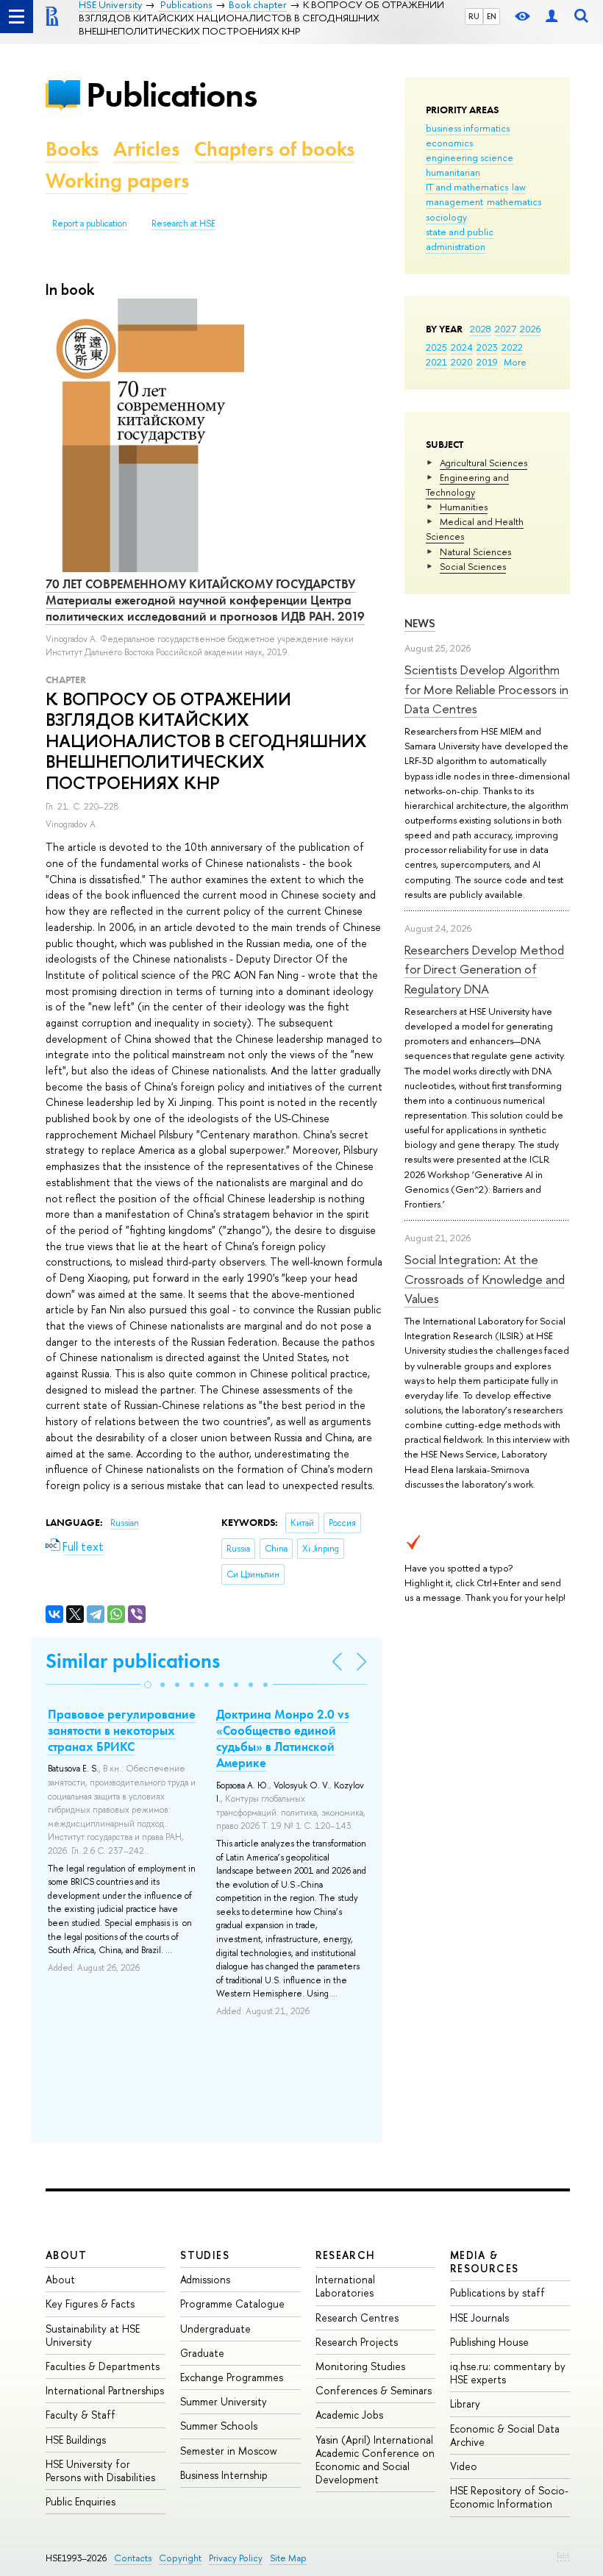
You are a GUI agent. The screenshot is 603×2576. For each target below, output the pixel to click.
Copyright (180, 2558)
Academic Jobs (349, 2415)
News (420, 623)
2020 (462, 362)
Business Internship (224, 2475)
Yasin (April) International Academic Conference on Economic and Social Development (375, 2460)
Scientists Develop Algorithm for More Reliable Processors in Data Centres (486, 689)
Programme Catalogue (232, 2304)
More (515, 362)
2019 (487, 362)
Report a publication (90, 224)
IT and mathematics (467, 187)
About (66, 2255)
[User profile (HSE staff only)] (552, 17)
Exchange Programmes (232, 2377)
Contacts (133, 2558)
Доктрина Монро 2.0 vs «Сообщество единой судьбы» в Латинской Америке (283, 1738)
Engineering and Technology (467, 485)
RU (474, 16)
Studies (205, 2255)
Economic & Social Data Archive (505, 2435)
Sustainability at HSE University (93, 2335)
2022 (512, 347)
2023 (487, 347)
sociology (446, 217)
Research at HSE (183, 224)
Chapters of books (274, 149)
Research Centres (357, 2318)
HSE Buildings (76, 2440)
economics (449, 143)
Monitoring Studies (360, 2366)
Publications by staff (497, 2293)
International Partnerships (105, 2390)
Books (72, 149)
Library (465, 2404)
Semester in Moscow (229, 2451)
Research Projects (357, 2342)
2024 (462, 347)
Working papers (117, 181)
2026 (530, 329)
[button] (148, 1685)
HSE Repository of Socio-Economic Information (509, 2497)
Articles (146, 149)
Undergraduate (215, 2329)
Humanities (464, 507)
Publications (171, 94)
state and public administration (460, 239)
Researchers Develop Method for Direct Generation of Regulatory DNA (484, 969)
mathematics (514, 201)
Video (464, 2466)
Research (346, 2255)
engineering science (470, 157)
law (519, 187)
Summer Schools (219, 2426)
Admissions (205, 2279)
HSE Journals (479, 2318)
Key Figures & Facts (90, 2304)
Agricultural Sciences (484, 463)
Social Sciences (473, 566)
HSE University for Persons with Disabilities (100, 2470)
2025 (436, 347)
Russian (125, 1523)
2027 (506, 329)
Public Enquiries (81, 2501)
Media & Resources (485, 2262)
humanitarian (453, 172)
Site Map (288, 2558)
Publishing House (489, 2342)
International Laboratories (345, 2286)
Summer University (224, 2401)
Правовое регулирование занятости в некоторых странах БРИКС (122, 1730)
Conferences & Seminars (374, 2390)
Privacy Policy (236, 2558)
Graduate (202, 2353)
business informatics (468, 128)
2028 (481, 329)
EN (492, 16)
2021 (436, 362)
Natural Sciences (475, 552)
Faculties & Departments (103, 2366)
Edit (563, 2555)
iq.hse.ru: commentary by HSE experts (508, 2373)
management (454, 201)
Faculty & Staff (81, 2415)
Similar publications (133, 1661)
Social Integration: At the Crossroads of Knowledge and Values (485, 1279)
